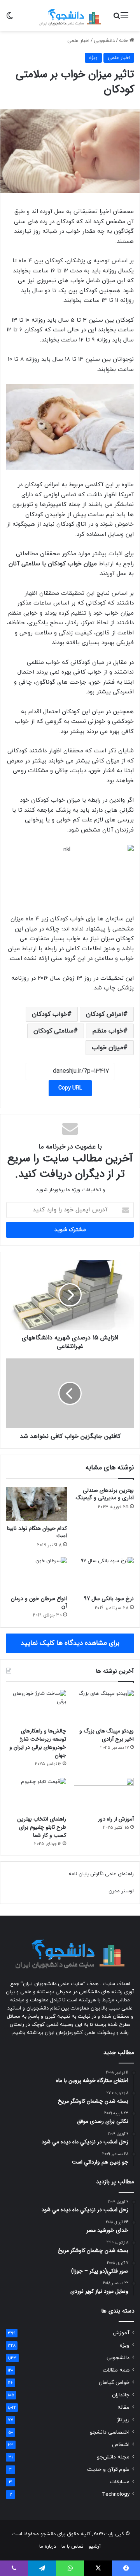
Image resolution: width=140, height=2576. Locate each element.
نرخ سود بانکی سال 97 (109, 1599)
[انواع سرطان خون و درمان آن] (37, 1574)
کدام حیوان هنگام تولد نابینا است (37, 1532)
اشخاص (121, 2445)
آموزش (121, 2333)
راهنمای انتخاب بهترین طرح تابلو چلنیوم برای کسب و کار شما (42, 1827)
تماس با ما (72, 2547)
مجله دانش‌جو (113, 2457)
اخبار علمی (78, 41)
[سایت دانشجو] (70, 16)
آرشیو (95, 2547)
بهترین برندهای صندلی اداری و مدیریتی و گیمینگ (105, 1494)
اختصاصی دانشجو (110, 2432)
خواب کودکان (50, 1014)
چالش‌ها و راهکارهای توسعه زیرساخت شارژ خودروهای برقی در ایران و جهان (38, 1743)
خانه (124, 41)
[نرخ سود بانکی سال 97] (103, 1574)
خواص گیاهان (114, 2383)
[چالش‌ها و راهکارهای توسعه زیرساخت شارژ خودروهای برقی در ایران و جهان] (36, 1707)
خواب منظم (108, 1031)
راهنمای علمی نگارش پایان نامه (101, 1874)
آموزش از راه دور (116, 1819)
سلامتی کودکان (53, 1031)
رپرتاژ (123, 2420)
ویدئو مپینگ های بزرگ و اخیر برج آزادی (107, 1735)
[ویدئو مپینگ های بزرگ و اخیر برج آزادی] (104, 1707)
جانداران (121, 2395)
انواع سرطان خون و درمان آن (39, 1602)
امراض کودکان (105, 1014)
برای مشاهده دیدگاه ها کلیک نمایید (70, 1643)
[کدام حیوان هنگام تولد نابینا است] (37, 1504)
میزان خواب (108, 1048)
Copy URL (70, 1088)
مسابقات (120, 2482)
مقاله (123, 2407)
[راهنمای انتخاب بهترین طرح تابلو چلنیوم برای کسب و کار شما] (36, 1795)
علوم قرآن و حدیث (108, 2469)
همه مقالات (116, 2370)
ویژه (93, 58)
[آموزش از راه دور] (104, 1795)
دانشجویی (104, 41)
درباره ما (48, 2547)
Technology (115, 2494)
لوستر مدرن (121, 1891)
